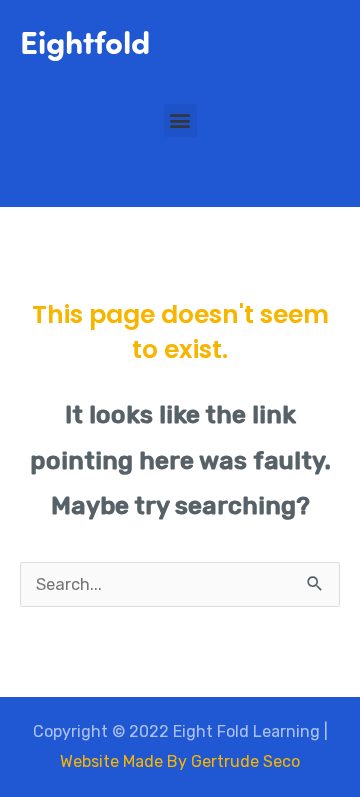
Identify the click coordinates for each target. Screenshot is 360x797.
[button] (180, 120)
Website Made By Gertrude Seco (180, 761)
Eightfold (85, 40)
